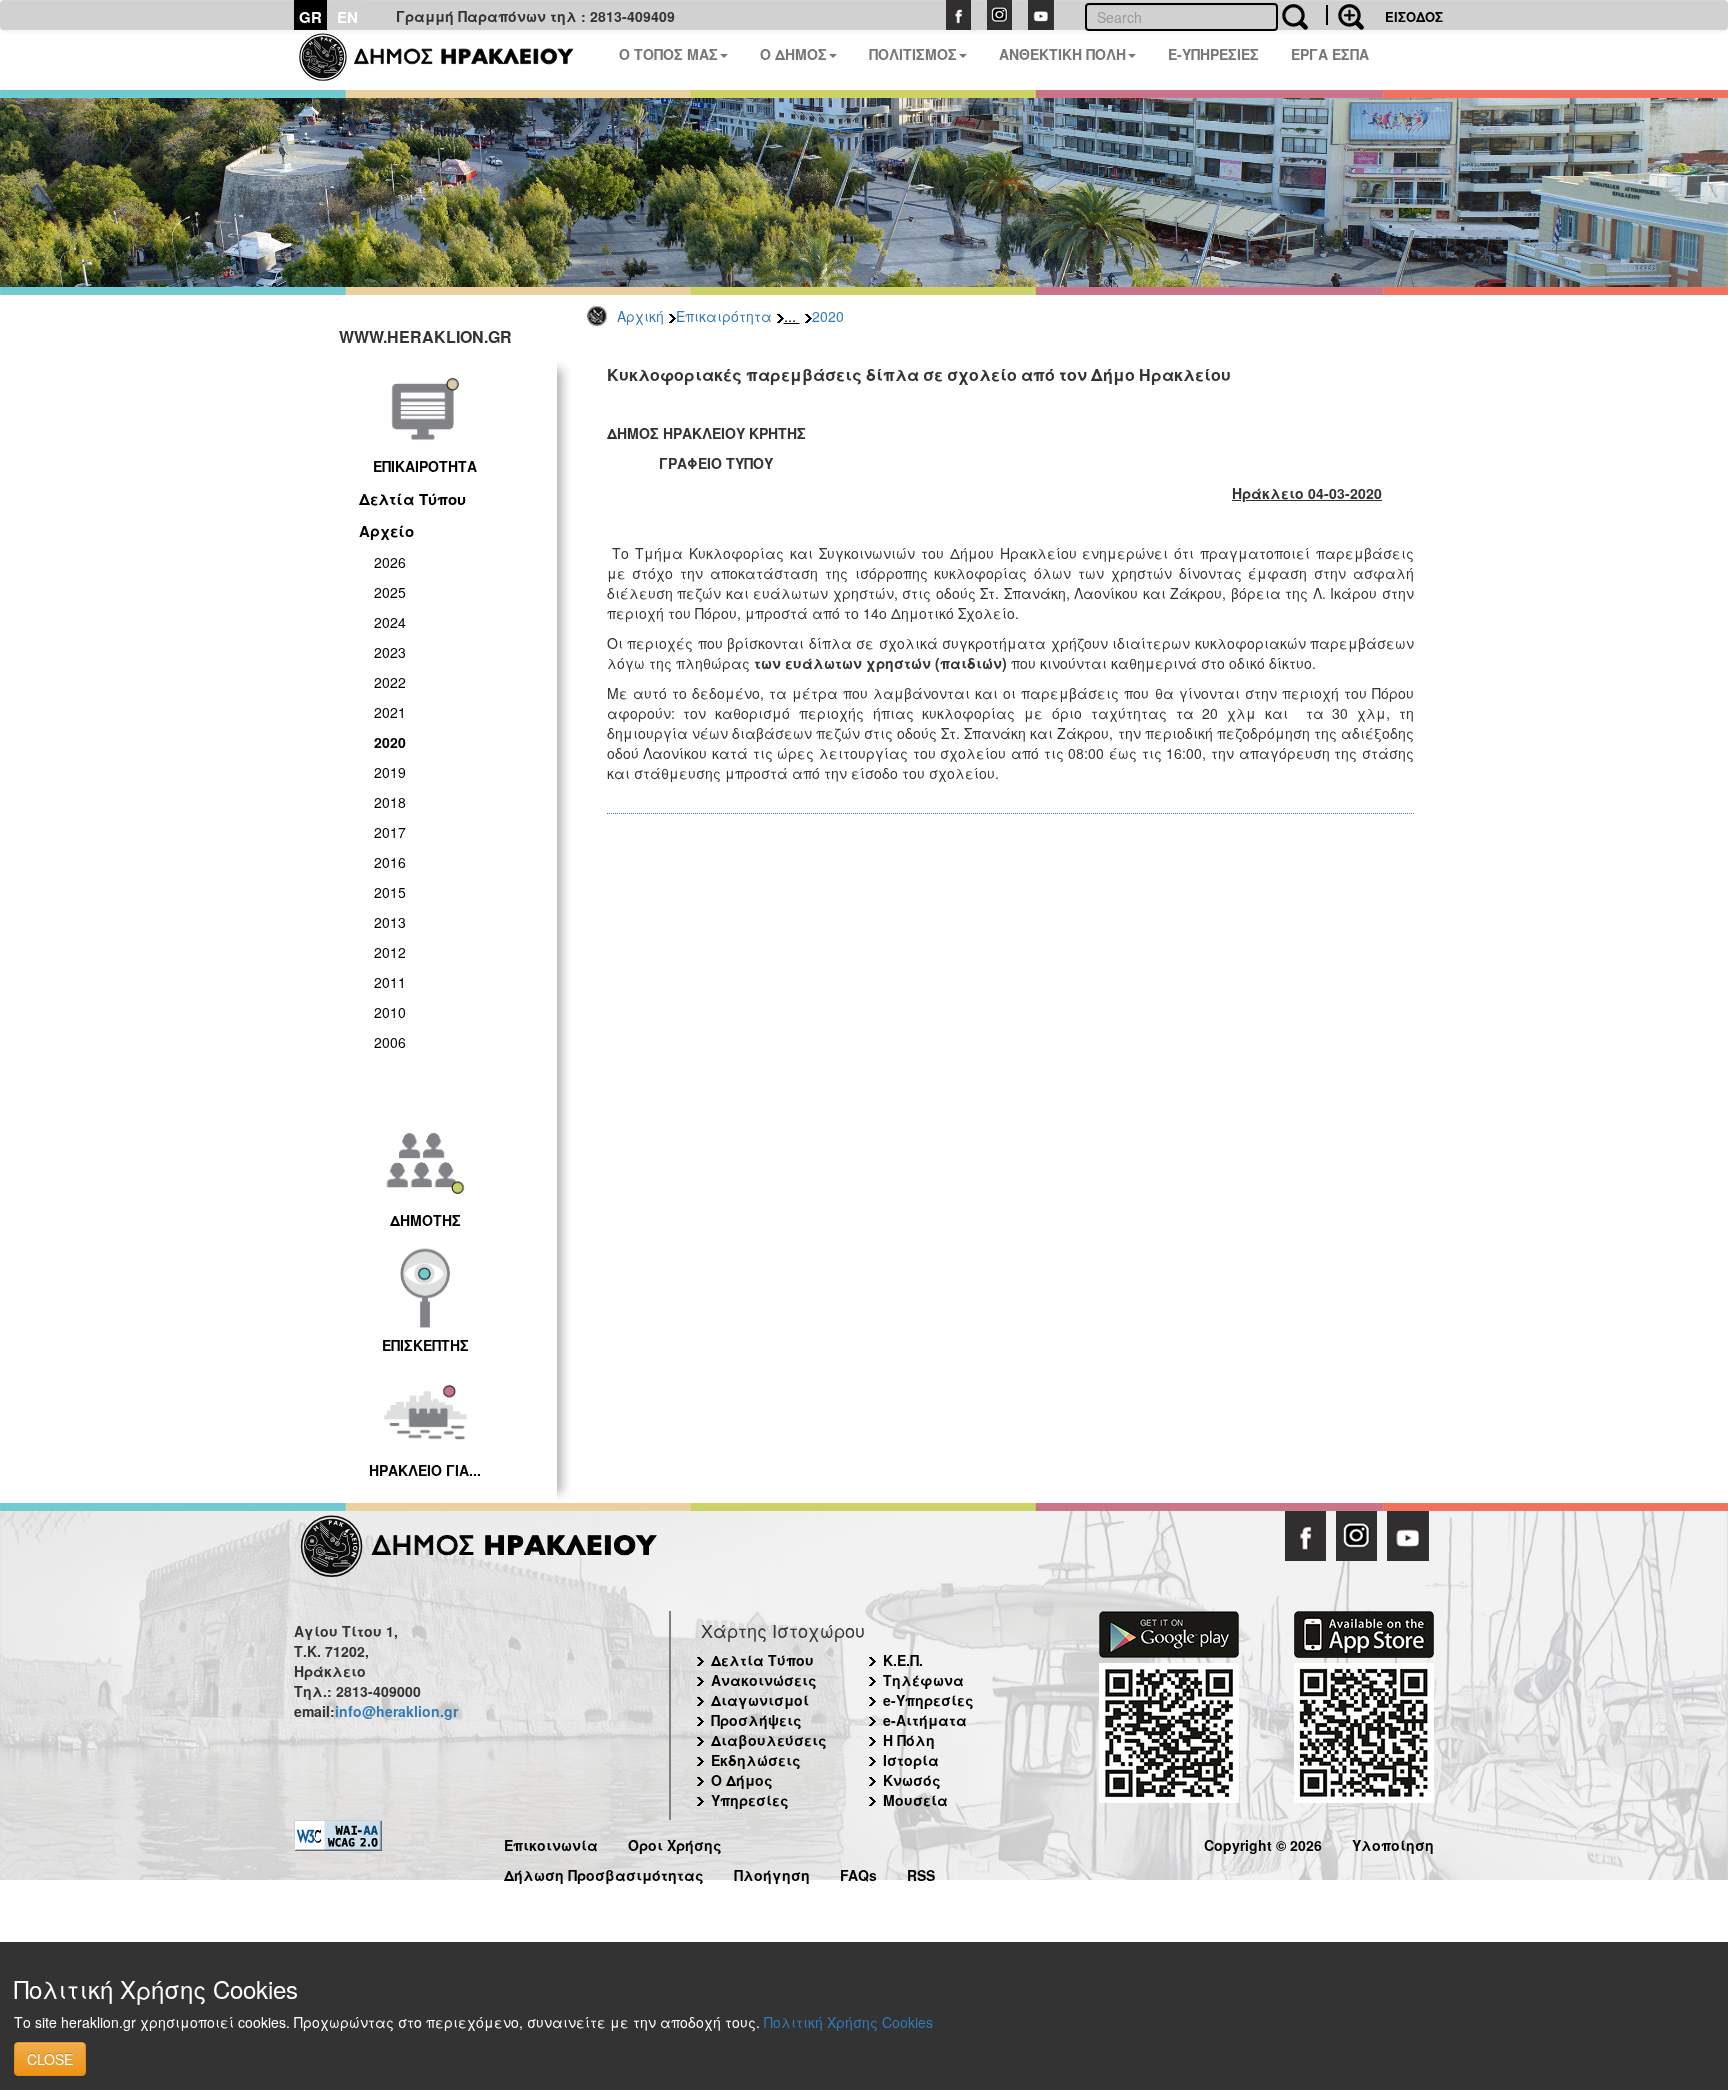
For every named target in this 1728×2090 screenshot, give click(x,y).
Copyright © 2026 (1263, 1842)
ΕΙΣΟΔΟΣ (1414, 16)
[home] (448, 60)
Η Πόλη (909, 1740)
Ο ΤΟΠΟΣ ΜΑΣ (668, 54)
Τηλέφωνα (923, 1680)
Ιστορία (911, 1760)
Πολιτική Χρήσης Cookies (848, 2022)
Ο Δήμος (742, 1780)
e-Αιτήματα (925, 1720)
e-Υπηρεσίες (928, 1700)
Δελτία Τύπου (412, 499)
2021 (390, 712)
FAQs (858, 1872)
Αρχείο (386, 531)
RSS (921, 1872)
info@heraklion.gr (396, 1711)
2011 (390, 982)
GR (310, 17)
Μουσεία (915, 1800)
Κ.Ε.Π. (903, 1660)
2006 (390, 1042)
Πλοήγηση (772, 1872)
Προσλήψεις (756, 1720)
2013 (390, 922)
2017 (390, 832)
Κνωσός (912, 1780)
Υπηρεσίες (750, 1800)
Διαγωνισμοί (760, 1700)
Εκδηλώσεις (756, 1760)
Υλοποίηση (1393, 1842)
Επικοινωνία (551, 1842)
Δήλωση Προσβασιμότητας (604, 1872)
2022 (390, 682)
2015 (390, 892)
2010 (390, 1012)
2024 (390, 622)
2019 (390, 772)
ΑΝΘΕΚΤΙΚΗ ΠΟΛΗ (1062, 54)
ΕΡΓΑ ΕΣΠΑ (1330, 54)
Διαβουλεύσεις (769, 1740)
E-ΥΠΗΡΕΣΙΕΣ (1213, 54)
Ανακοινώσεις (764, 1680)
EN (347, 17)
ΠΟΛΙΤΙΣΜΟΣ (913, 54)
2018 (390, 802)
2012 (390, 952)
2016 (390, 862)
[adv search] (1345, 15)
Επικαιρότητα (724, 316)
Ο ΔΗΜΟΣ (793, 54)
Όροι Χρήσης (675, 1842)
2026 (390, 562)
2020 (828, 316)
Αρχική (640, 316)
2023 (390, 652)
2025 (390, 592)
